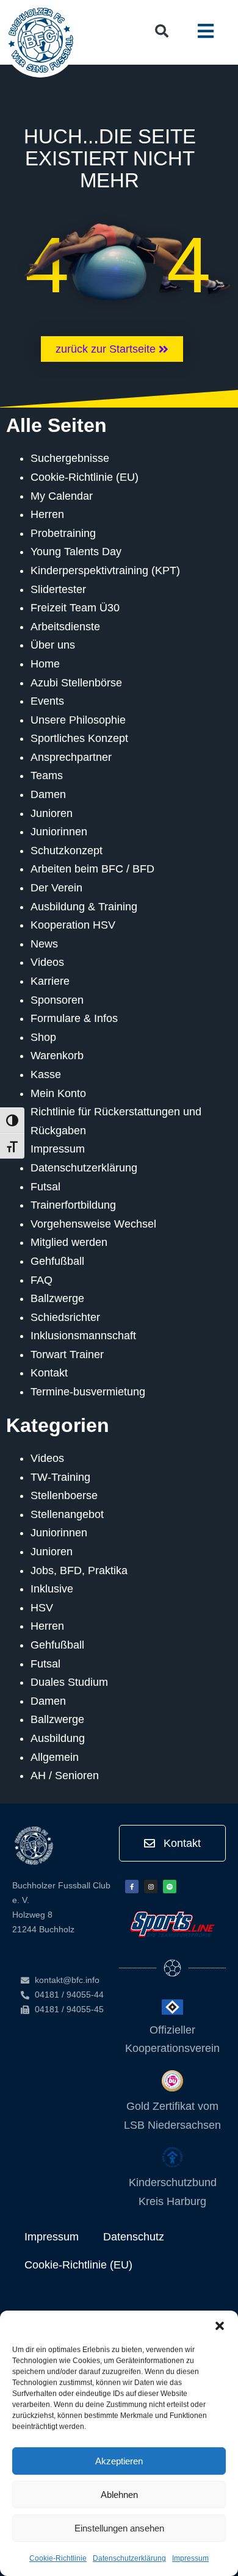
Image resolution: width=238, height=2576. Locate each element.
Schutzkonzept (67, 851)
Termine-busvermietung (88, 1392)
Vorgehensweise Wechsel (93, 1224)
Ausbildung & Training (84, 907)
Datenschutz (134, 2237)
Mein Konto (58, 1093)
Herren (47, 514)
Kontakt (49, 1373)
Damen (48, 794)
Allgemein (55, 1757)
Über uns (53, 645)
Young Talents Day (76, 552)
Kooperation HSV (73, 925)
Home (45, 664)
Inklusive (52, 1589)
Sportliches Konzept (79, 738)
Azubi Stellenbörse (76, 683)
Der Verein (56, 888)
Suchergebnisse (70, 458)
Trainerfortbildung (73, 1205)
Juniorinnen (59, 832)
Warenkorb (57, 1056)
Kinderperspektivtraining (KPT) (105, 570)
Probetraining (63, 533)
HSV (42, 1608)
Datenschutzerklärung (129, 2558)
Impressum (190, 2558)
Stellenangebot (67, 1514)
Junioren (52, 813)
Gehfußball (57, 1261)
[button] (220, 2326)
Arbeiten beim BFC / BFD (92, 869)
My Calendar (62, 496)
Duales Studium (69, 1682)
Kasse (46, 1074)
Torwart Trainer (67, 1355)
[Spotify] (170, 1887)
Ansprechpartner (71, 757)
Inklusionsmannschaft (83, 1336)
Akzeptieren (119, 2461)
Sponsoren (57, 1000)
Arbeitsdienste (65, 627)
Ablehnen (119, 2495)
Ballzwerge (57, 1298)
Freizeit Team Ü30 (75, 608)
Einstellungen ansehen (119, 2528)
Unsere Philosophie (78, 720)
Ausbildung (58, 1738)
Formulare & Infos (74, 1018)
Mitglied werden (69, 1242)
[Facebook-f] (132, 1887)
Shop (43, 1037)
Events (47, 701)
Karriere (50, 981)
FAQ (41, 1280)
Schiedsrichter (65, 1317)
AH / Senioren (65, 1775)
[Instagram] (151, 1887)
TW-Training (60, 1477)
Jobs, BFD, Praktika (79, 1570)
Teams (47, 775)
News (44, 944)
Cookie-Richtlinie (58, 2558)
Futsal (45, 1187)
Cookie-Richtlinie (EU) (85, 477)
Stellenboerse (64, 1495)
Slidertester (58, 589)
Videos (47, 962)
